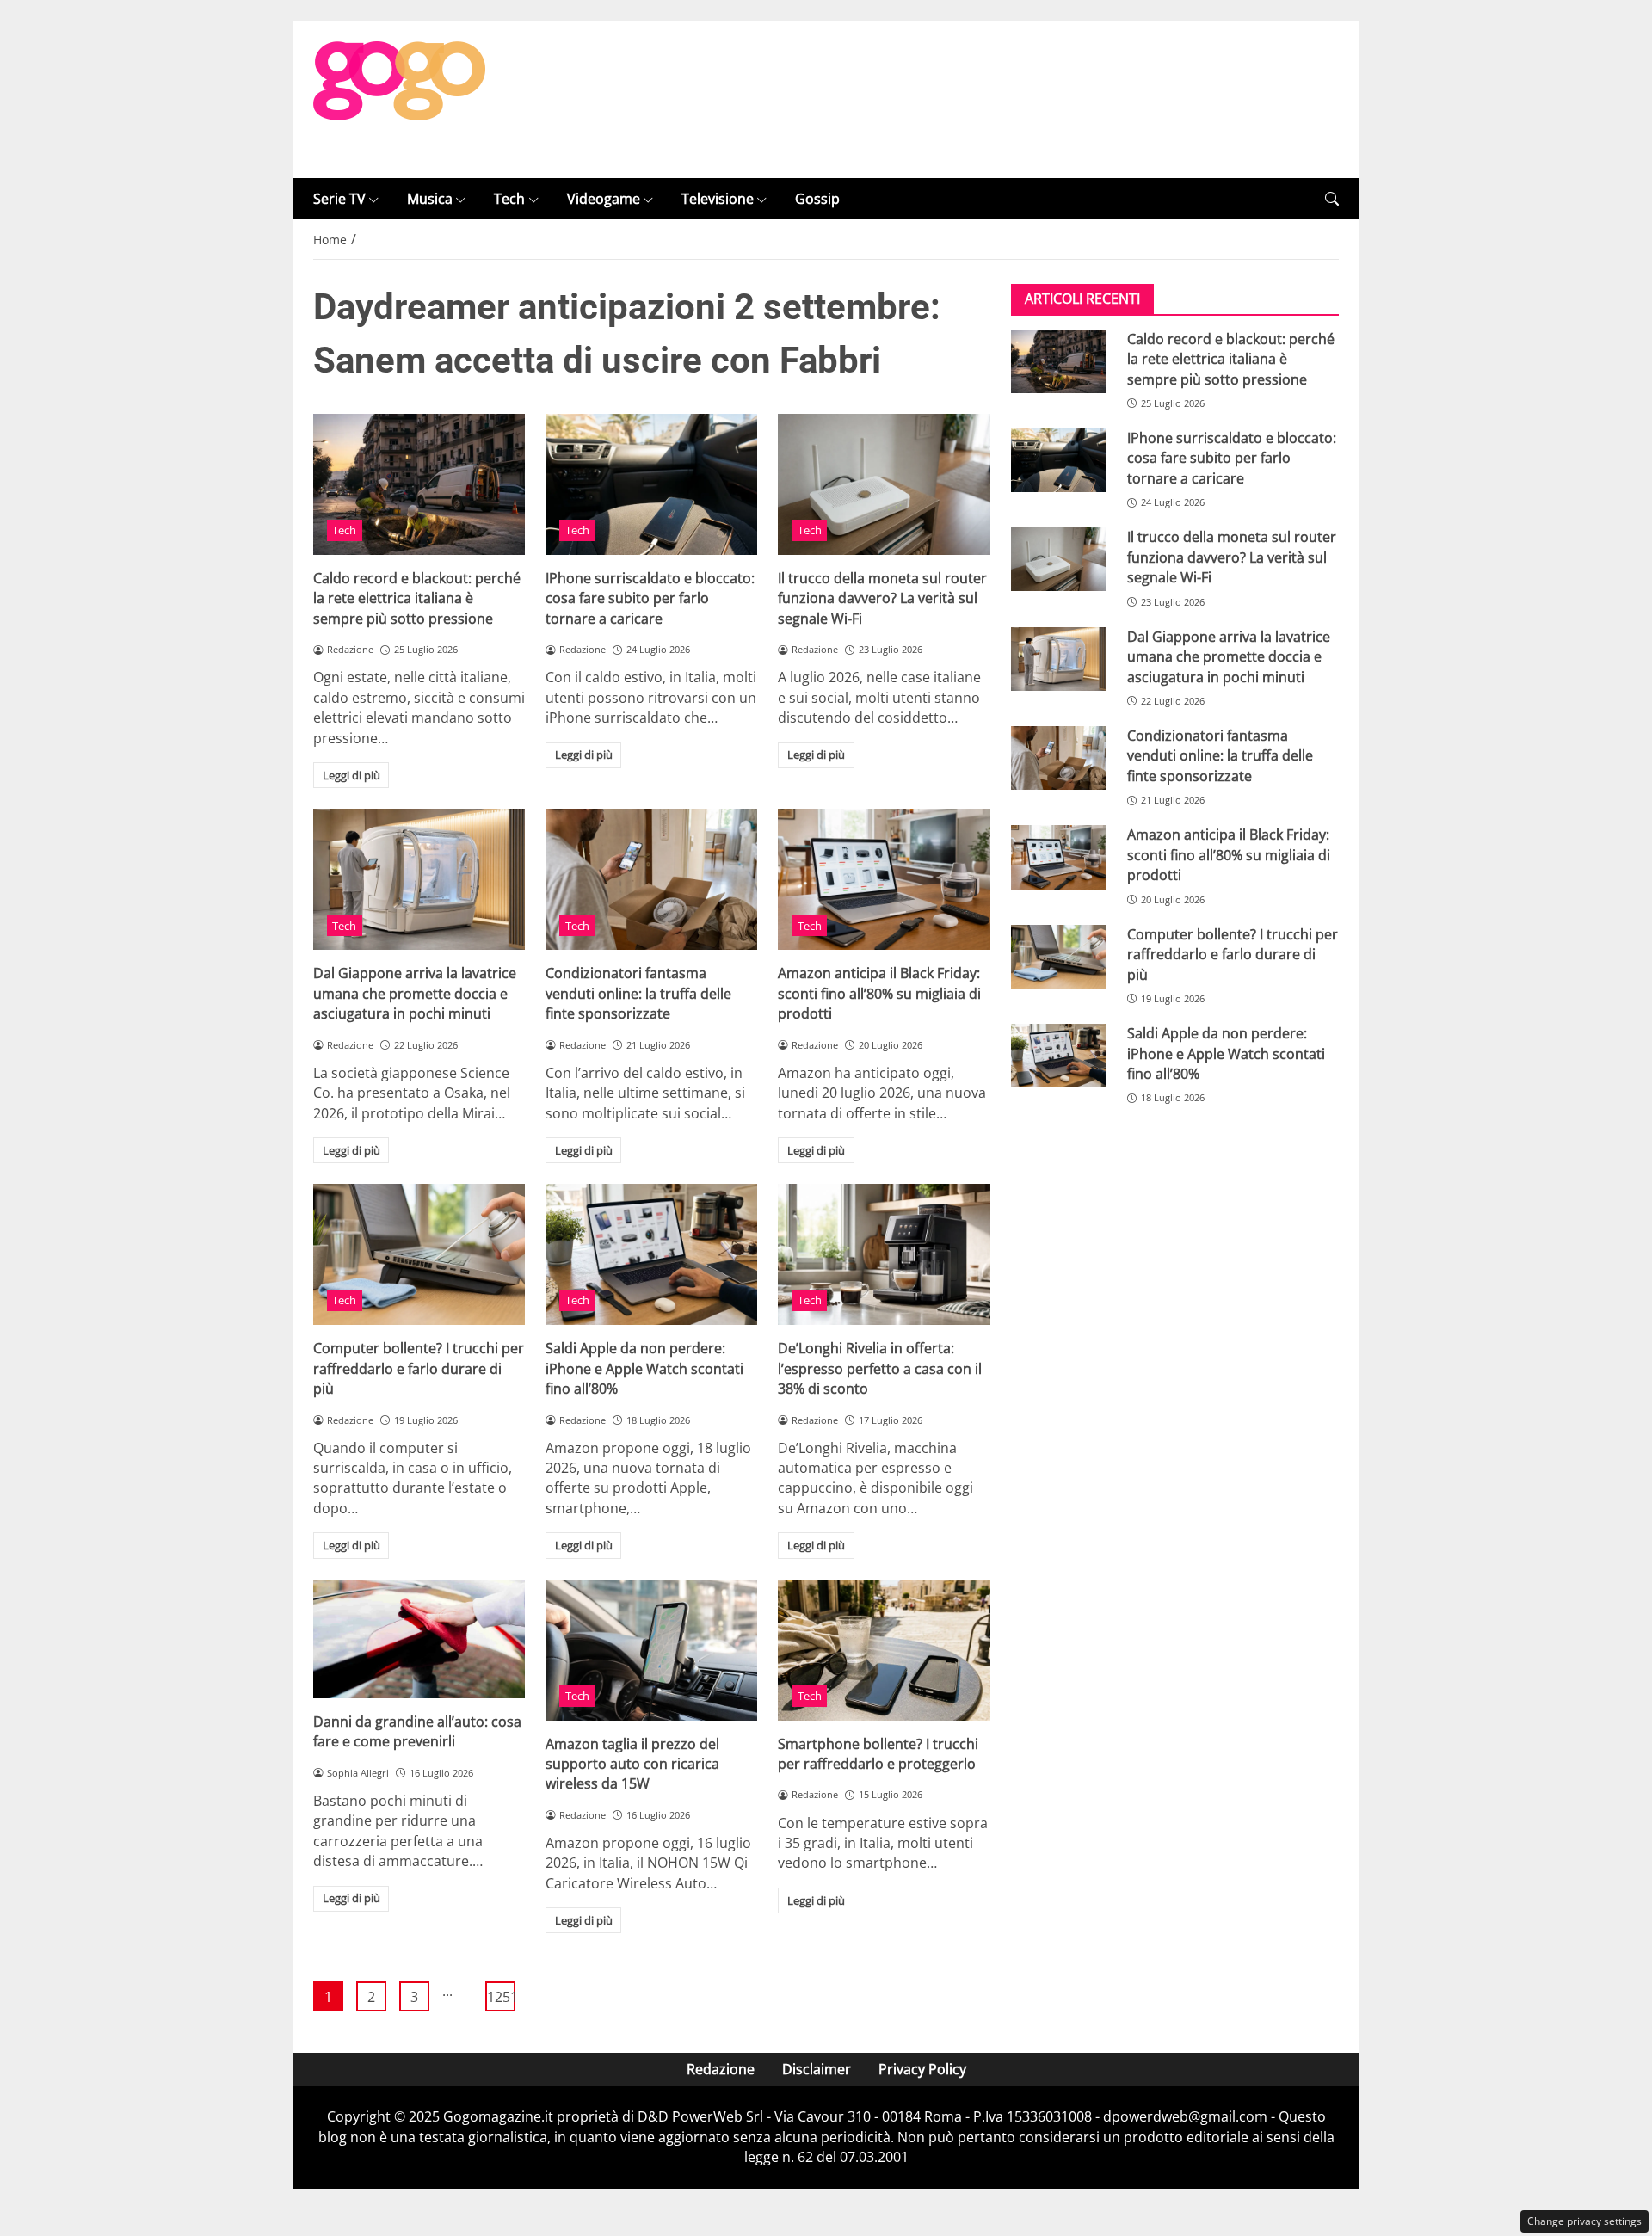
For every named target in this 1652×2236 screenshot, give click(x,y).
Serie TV (339, 199)
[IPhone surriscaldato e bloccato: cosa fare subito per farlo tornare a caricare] (651, 484)
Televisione (718, 199)
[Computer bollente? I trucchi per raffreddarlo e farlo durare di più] (419, 1254)
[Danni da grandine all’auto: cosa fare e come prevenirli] (419, 1639)
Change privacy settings (1584, 2221)
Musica (430, 199)
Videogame (604, 199)
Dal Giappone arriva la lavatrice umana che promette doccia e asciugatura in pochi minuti (415, 993)
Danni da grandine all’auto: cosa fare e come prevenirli (417, 1731)
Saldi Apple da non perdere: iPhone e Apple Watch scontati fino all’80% (644, 1368)
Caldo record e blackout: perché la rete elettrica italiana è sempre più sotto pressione (417, 598)
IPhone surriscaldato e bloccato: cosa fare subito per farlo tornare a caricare (650, 598)
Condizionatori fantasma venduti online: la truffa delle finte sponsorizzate (638, 993)
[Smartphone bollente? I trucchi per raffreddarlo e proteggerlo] (884, 1650)
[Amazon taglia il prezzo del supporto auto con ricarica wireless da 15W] (651, 1650)
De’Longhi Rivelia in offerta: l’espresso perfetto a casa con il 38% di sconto (880, 1368)
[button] (1332, 199)
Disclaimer (817, 2069)
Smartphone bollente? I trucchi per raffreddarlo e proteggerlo (878, 1754)
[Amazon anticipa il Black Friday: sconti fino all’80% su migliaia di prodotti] (884, 879)
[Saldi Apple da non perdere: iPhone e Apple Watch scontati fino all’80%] (651, 1254)
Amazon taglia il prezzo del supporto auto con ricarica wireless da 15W (632, 1764)
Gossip (817, 199)
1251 (501, 1997)
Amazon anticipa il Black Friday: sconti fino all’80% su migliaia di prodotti (879, 993)
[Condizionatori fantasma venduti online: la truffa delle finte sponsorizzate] (651, 879)
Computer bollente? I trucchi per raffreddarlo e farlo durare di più (419, 1368)
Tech (509, 199)
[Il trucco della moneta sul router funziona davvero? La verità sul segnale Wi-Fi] (884, 484)
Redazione (721, 2069)
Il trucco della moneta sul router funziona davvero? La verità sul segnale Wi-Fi (882, 598)
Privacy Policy (922, 2069)
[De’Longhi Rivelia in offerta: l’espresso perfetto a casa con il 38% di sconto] (884, 1254)
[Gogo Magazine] (399, 98)
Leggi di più (351, 775)
